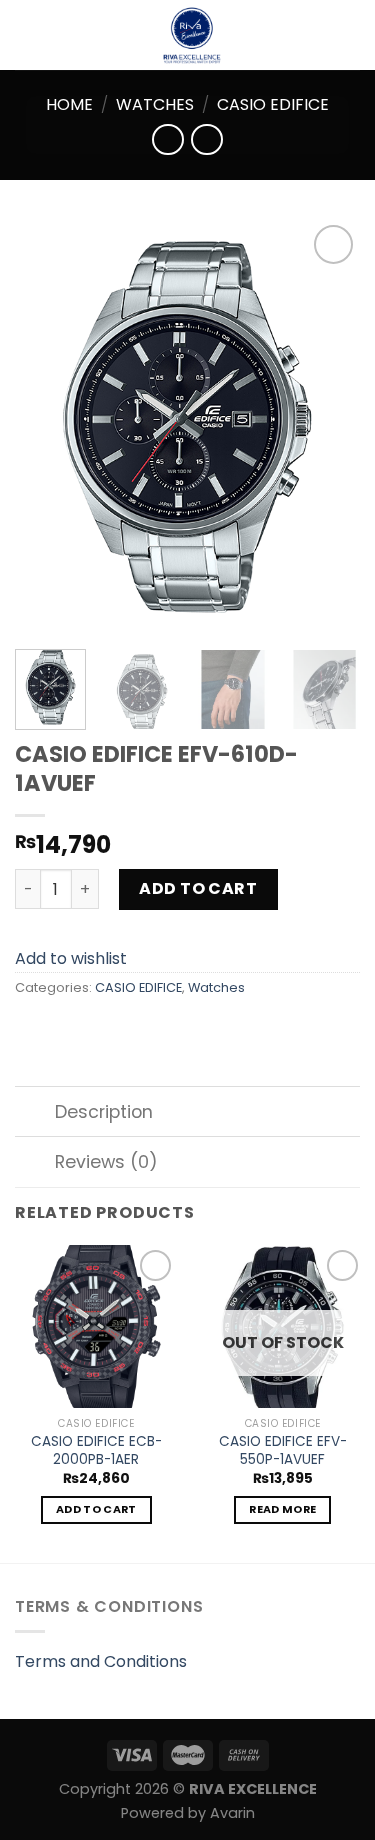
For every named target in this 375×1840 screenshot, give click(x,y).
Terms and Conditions (101, 1661)
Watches (155, 104)
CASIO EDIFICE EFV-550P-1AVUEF (283, 1450)
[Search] (352, 35)
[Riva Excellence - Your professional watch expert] (191, 35)
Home (69, 104)
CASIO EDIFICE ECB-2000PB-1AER (96, 1450)
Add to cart (198, 888)
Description (104, 1112)
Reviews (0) (106, 1162)
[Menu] (27, 34)
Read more (282, 1509)
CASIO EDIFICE (273, 104)
